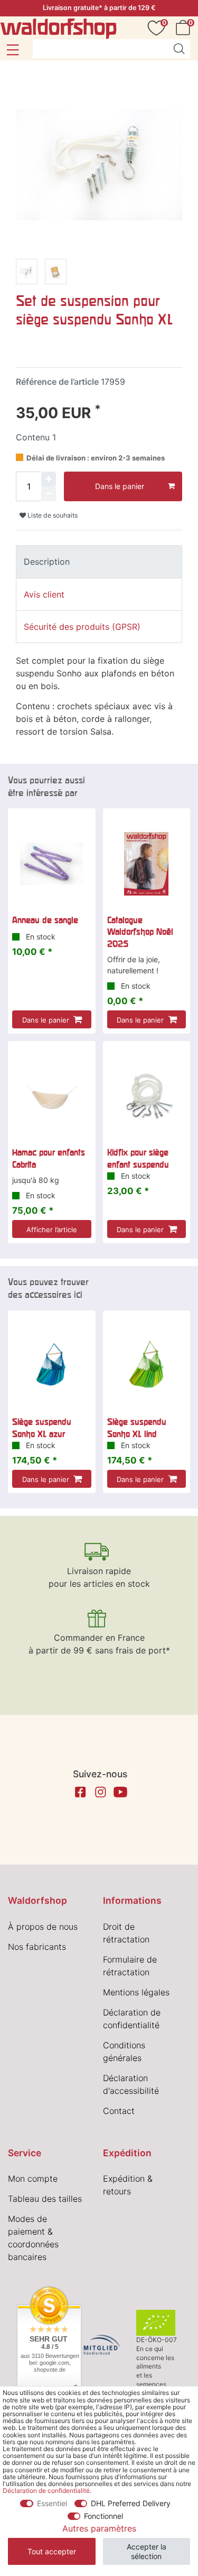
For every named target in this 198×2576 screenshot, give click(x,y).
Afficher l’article (52, 1230)
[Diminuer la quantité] (49, 494)
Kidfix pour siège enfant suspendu (138, 1158)
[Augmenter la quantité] (49, 479)
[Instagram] (100, 1792)
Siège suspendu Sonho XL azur (42, 1427)
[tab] (99, 562)
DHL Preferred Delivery (131, 2503)
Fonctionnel (103, 2516)
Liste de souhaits (52, 515)
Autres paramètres (99, 2528)
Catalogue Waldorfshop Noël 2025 (140, 932)
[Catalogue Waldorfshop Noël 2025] (147, 864)
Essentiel (52, 2503)
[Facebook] (80, 1792)
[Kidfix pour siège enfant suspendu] (147, 1097)
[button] (12, 50)
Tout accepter (52, 2551)
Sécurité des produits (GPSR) (82, 627)
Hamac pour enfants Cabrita (49, 1158)
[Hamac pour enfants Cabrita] (52, 1097)
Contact (119, 2111)
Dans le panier (120, 486)
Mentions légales (136, 1992)
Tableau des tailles (45, 2199)
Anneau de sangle (45, 920)
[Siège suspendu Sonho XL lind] (147, 1366)
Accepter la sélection (147, 2551)
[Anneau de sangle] (52, 864)
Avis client (44, 594)
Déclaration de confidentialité (46, 2491)
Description (47, 562)
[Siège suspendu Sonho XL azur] (52, 1366)
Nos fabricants (37, 1947)
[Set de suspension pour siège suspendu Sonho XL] (27, 273)
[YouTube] (120, 1792)
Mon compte (33, 2179)
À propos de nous (43, 1927)
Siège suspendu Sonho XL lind (137, 1427)
